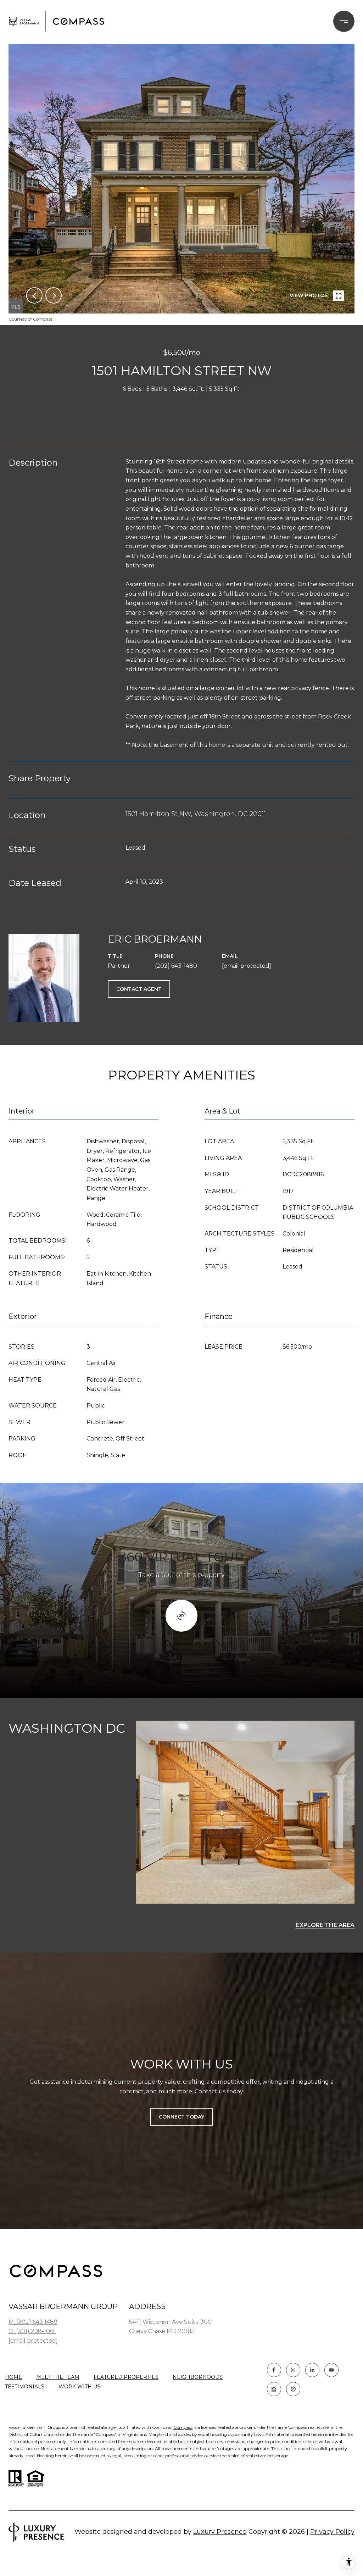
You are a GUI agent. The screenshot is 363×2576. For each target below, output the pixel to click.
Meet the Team (58, 2377)
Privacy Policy (332, 2532)
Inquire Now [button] (181, 414)
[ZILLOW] (274, 2389)
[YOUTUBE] (331, 2370)
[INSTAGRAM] (293, 2370)
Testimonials (25, 2387)
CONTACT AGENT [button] (139, 989)
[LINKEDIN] (312, 2370)
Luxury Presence (220, 2532)
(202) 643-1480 (176, 966)
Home (13, 2377)
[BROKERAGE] (293, 2389)
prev (34, 295)
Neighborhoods (198, 2377)
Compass (183, 2427)
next (54, 295)
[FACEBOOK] (274, 2370)
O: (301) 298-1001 (32, 2331)
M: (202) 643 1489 (33, 2322)
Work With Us (79, 2387)
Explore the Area (325, 1925)
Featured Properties (126, 2377)
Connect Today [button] (181, 2117)
